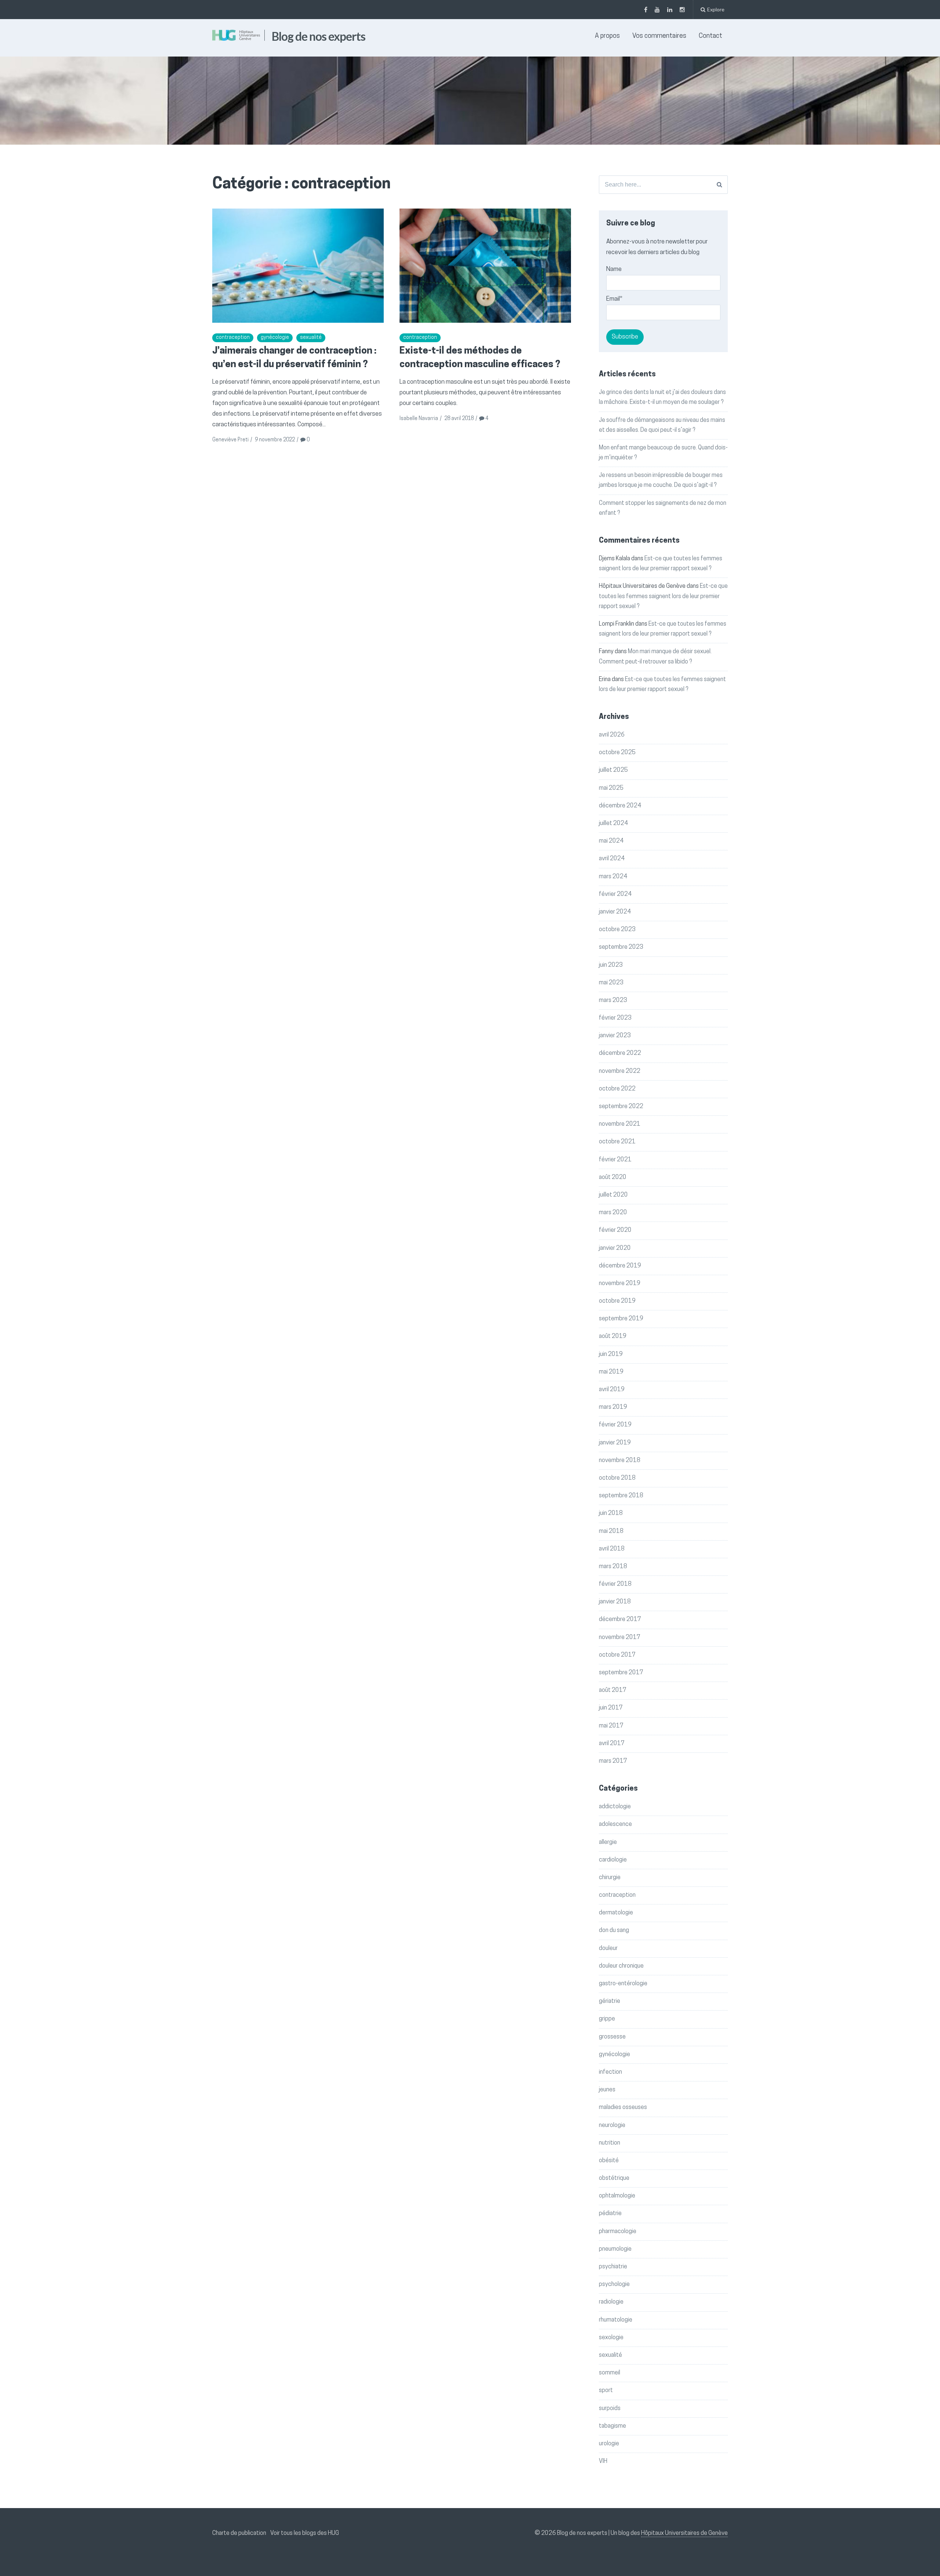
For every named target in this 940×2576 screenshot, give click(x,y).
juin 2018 (611, 1513)
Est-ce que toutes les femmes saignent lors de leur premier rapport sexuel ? (663, 596)
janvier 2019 (615, 1443)
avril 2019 (612, 1390)
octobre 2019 (617, 1301)
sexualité (311, 338)
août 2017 (613, 1690)
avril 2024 (612, 859)
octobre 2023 (617, 930)
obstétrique (614, 2178)
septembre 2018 (621, 1496)
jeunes (607, 2090)
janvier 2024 (615, 912)
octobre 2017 (617, 1655)
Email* (614, 299)
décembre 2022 (620, 1053)
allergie (608, 1842)
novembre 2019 (620, 1284)
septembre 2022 (621, 1107)
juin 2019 (611, 1354)
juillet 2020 (613, 1195)
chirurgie (610, 1878)
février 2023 (615, 1018)
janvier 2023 (615, 1036)
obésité (609, 2161)
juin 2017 (611, 1708)
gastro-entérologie (623, 1984)
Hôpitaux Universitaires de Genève (684, 2533)
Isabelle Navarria (419, 419)
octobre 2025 (617, 753)
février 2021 (615, 1160)
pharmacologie (618, 2232)
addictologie (615, 1807)
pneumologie (615, 2249)
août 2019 (613, 1336)
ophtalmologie (617, 2196)
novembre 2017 (620, 1638)
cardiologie (613, 1860)
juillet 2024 (613, 824)
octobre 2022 (617, 1089)
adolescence (615, 1824)
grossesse (612, 2037)
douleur (608, 1949)
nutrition (610, 2143)
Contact (711, 36)
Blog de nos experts (319, 36)
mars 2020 (613, 1213)
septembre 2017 (621, 1673)
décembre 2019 (620, 1266)
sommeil (610, 2373)
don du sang (614, 1931)
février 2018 (615, 1584)
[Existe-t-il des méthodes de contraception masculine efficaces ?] (485, 266)
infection (610, 2072)
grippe (607, 2019)
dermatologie (616, 1913)
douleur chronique (621, 1966)
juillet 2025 (613, 770)
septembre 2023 (621, 947)
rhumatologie (616, 2320)
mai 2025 (611, 788)
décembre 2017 (620, 1620)
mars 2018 (613, 1567)
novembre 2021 (620, 1124)
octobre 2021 (617, 1142)
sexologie (611, 2338)
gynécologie (275, 338)
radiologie (611, 2302)
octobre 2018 (617, 1478)
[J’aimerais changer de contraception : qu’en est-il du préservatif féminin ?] (298, 266)
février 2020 (615, 1230)
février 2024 (615, 894)
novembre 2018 (620, 1461)
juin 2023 (611, 965)
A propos (607, 36)
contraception (233, 338)
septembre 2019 (621, 1319)
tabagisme (612, 2426)
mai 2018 (611, 1531)
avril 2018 (612, 1549)
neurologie (612, 2125)
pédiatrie (610, 2214)
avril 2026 (612, 735)
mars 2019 (613, 1407)
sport (606, 2391)
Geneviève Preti (230, 440)
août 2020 (613, 1177)
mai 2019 (611, 1372)
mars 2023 (613, 1001)
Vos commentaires (659, 36)
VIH (603, 2461)
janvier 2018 (615, 1602)
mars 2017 (613, 1761)
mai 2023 (611, 983)
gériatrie (610, 2001)
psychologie (614, 2284)
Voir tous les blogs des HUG (305, 2533)
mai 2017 (611, 1726)
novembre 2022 (620, 1071)
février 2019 (615, 1425)
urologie (609, 2444)
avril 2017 (612, 1744)
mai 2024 (611, 841)
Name (614, 269)
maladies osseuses (623, 2108)
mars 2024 (613, 877)
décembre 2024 (620, 806)
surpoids (610, 2409)
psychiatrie (613, 2267)
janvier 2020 (615, 1248)
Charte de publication (239, 2533)
